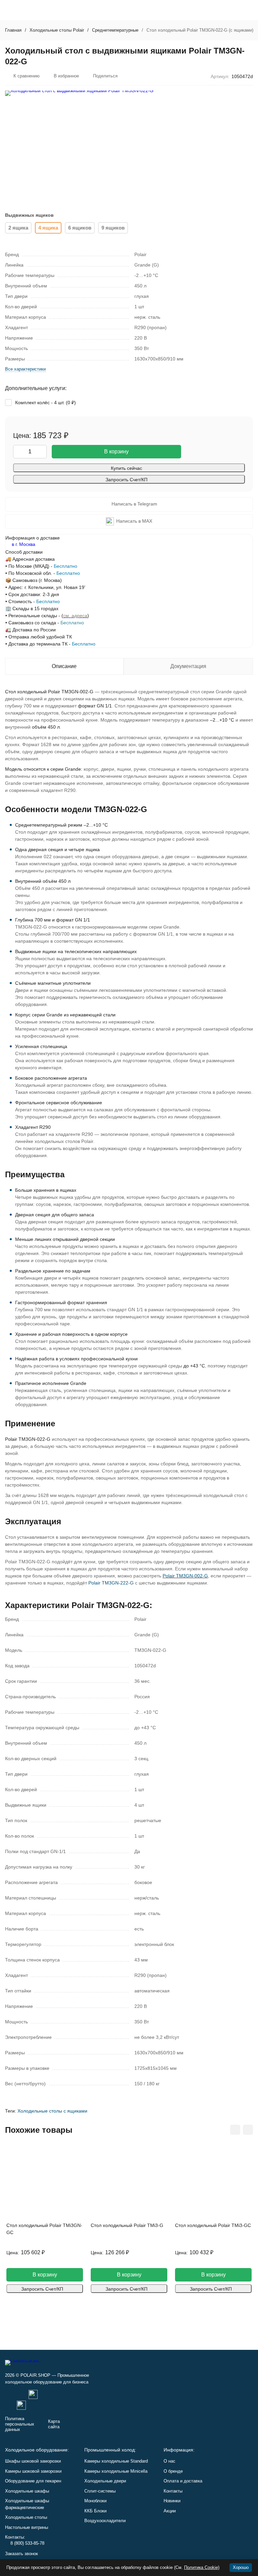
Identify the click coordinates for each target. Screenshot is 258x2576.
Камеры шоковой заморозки (33, 2471)
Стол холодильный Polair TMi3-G (127, 2225)
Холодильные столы (26, 2517)
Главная (13, 30)
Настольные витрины (27, 2527)
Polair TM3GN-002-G (185, 1576)
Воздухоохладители (105, 2521)
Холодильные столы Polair (57, 30)
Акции (170, 2511)
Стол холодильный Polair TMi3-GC (213, 2225)
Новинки (172, 2501)
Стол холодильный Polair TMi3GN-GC (44, 2229)
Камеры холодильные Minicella (116, 2471)
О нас (169, 2461)
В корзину (116, 451)
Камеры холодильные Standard (116, 2461)
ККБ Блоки (95, 2511)
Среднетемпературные (115, 30)
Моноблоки (95, 2501)
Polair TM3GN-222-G (111, 1583)
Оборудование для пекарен (33, 2481)
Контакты (173, 2491)
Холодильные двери (105, 2481)
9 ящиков (113, 228)
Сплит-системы (100, 2491)
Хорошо (241, 2567)
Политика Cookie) (202, 2567)
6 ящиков (80, 228)
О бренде (173, 2471)
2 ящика (18, 228)
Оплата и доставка (183, 2481)
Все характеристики (25, 369)
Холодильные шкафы (27, 2491)
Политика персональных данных (20, 2424)
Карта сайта (54, 2424)
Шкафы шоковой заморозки (33, 2461)
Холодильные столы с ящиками (52, 2111)
